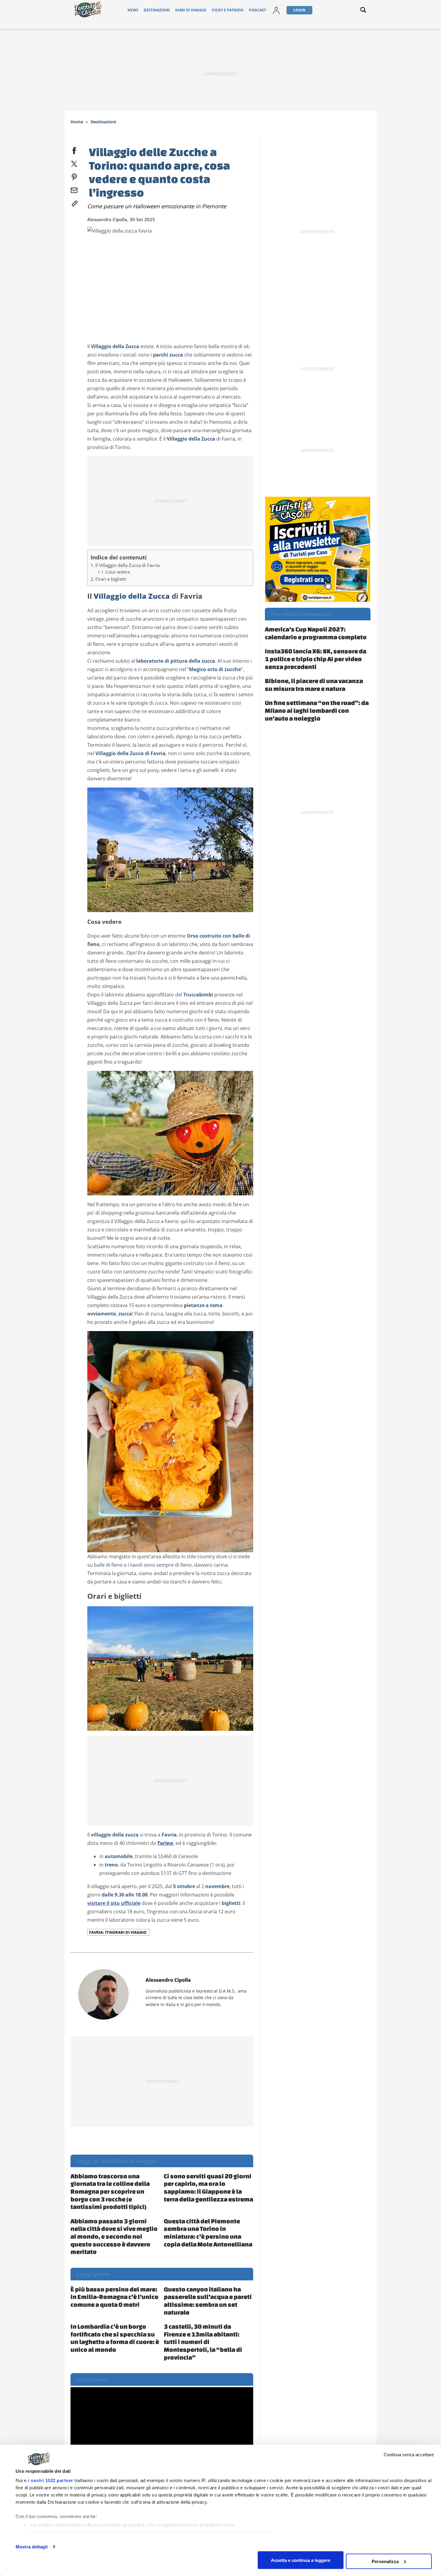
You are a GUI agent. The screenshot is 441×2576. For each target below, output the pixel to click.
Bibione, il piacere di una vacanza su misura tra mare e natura (314, 685)
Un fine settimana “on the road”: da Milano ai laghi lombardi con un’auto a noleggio (317, 710)
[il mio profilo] (276, 10)
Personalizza (385, 2561)
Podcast (258, 10)
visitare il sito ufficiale (114, 1903)
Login (299, 10)
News (133, 10)
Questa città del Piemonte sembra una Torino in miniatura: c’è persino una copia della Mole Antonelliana (208, 2233)
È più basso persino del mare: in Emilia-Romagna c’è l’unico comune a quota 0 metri (114, 2297)
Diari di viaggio (191, 10)
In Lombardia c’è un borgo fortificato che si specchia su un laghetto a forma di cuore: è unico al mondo (115, 2338)
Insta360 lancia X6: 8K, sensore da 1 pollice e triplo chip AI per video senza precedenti (316, 659)
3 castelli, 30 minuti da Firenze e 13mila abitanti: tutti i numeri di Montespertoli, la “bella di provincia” (203, 2342)
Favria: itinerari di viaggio (118, 1932)
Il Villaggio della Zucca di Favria (127, 565)
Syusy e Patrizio (228, 10)
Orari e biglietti (111, 579)
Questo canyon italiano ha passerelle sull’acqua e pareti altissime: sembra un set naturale (208, 2301)
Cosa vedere (118, 572)
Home (77, 122)
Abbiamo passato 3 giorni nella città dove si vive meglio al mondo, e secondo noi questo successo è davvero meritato (114, 2236)
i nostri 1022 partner (51, 2480)
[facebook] (74, 149)
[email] (74, 189)
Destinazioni (157, 10)
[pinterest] (74, 176)
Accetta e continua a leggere (301, 2560)
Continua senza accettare (409, 2455)
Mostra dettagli (32, 2547)
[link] (74, 202)
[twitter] (74, 163)
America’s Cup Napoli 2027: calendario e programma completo (316, 633)
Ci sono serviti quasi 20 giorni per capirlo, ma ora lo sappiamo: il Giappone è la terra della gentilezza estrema (208, 2187)
